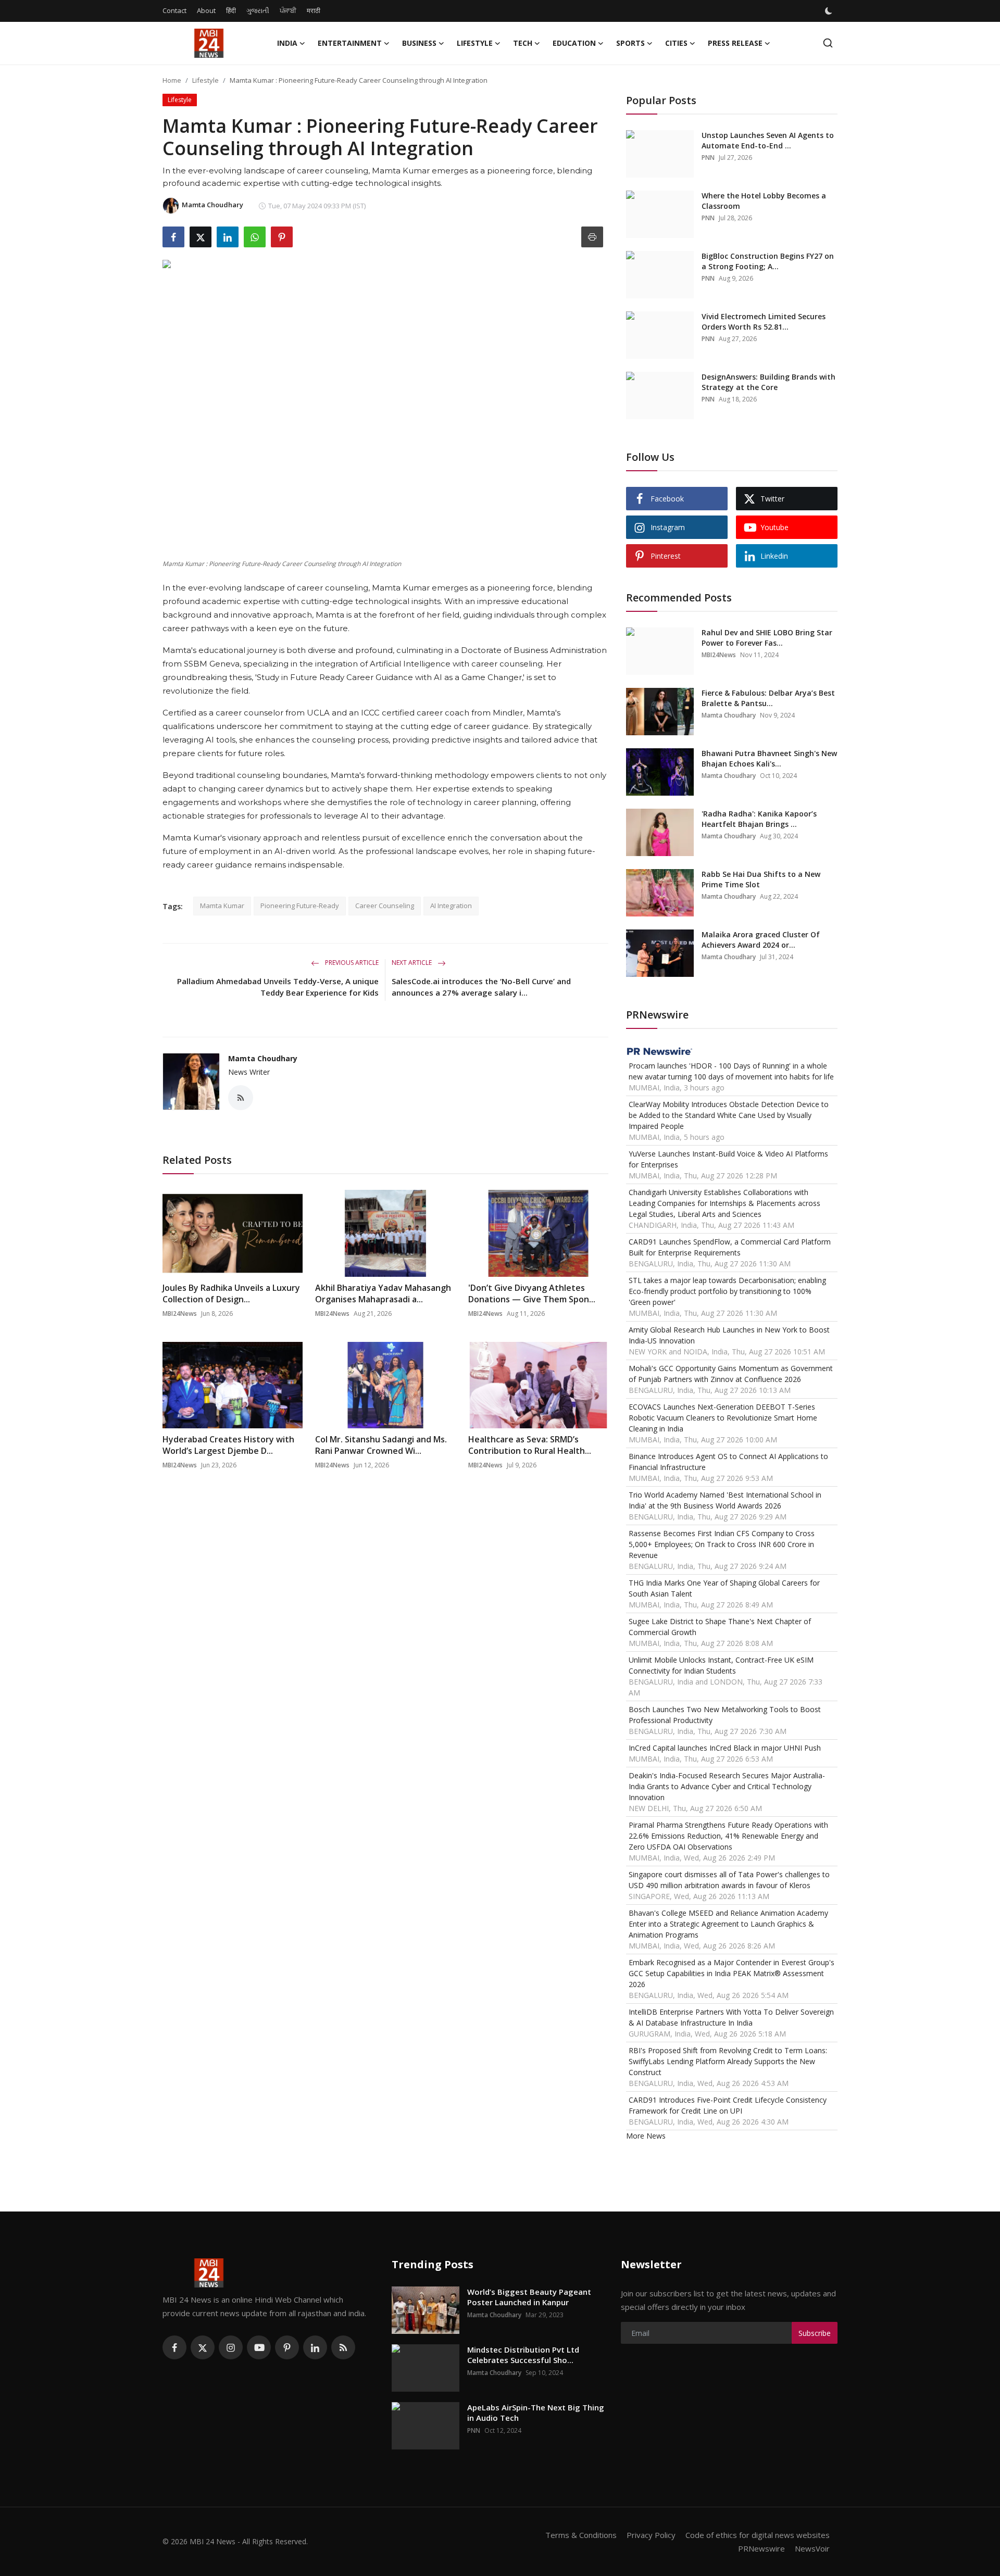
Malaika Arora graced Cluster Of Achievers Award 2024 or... (761, 940)
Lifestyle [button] (475, 43)
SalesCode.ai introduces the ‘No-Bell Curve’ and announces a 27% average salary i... (481, 987)
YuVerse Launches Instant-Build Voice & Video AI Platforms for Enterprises (728, 1159)
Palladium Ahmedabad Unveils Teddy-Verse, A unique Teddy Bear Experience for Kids (278, 987)
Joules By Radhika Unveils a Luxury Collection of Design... (231, 1293)
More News (646, 2136)
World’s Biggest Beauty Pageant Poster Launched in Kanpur (529, 2297)
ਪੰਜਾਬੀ (288, 10)
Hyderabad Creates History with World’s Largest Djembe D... (228, 1445)
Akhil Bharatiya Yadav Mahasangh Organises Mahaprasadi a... (383, 1293)
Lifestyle (205, 80)
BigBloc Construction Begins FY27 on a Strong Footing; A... (768, 261)
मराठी (314, 10)
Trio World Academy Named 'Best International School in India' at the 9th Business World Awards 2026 (725, 1500)
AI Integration (451, 906)
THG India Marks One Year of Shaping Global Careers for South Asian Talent (724, 1588)
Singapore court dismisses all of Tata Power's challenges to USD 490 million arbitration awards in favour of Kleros (729, 1880)
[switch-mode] (830, 11)
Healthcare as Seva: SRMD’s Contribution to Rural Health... (530, 1445)
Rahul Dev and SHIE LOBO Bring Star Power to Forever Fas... (767, 638)
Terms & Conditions (581, 2535)
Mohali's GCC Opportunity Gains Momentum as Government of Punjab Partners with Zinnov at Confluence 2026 (731, 1374)
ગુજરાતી (258, 10)
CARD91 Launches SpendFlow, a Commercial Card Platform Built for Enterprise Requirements (730, 1247)
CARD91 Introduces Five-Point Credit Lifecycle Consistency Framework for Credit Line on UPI (728, 2105)
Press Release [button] (735, 43)
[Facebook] (174, 2347)
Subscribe (815, 2333)
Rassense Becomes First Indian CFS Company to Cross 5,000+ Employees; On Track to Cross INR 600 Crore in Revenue (722, 1544)
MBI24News (180, 1314)
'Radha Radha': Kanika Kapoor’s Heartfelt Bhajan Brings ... (759, 819)
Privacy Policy (651, 2535)
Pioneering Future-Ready (300, 906)
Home (172, 80)
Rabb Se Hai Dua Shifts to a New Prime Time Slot (761, 879)
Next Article (413, 963)
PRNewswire (761, 2548)
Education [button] (574, 43)
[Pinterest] (287, 2347)
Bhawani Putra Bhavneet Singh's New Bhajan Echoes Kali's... (769, 758)
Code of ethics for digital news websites (758, 2535)
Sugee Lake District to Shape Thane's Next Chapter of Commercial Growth (720, 1627)
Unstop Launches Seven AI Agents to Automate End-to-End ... (768, 140)
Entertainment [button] (350, 43)
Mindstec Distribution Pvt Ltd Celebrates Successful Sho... (523, 2355)
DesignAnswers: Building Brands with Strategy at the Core (768, 382)
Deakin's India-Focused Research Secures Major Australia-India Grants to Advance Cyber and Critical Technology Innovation (727, 1786)
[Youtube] (259, 2347)
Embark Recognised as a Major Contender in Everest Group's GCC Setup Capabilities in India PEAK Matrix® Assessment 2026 (732, 1973)
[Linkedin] (315, 2347)
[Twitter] (203, 2347)
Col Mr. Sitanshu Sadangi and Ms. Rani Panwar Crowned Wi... (381, 1445)
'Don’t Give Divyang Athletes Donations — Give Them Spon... (532, 1293)
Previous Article (351, 963)
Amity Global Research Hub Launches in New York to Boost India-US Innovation (729, 1335)
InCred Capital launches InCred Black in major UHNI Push (725, 1748)
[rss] (343, 2347)
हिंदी (231, 10)
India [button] (287, 43)
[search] (828, 43)
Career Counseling (385, 906)
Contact (174, 10)
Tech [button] (523, 43)
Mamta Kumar (222, 906)
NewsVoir (812, 2548)
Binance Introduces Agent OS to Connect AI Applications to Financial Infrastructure (728, 1462)
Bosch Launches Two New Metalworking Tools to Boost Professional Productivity (725, 1715)
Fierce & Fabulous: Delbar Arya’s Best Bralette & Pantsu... (768, 698)
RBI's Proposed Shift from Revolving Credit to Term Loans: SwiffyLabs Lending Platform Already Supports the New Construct (728, 2061)
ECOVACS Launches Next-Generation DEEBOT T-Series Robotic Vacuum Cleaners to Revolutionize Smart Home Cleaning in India (723, 1418)
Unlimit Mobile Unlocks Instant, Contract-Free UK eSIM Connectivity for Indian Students (721, 1665)
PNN (708, 158)
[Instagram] (231, 2347)
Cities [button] (676, 43)
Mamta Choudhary (263, 1058)
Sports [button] (630, 43)
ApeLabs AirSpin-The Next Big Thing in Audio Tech (536, 2412)
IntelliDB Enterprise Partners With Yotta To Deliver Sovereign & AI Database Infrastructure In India (731, 2017)
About (206, 10)
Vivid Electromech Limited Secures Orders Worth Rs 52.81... (764, 322)
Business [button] (419, 43)
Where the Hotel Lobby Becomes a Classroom (764, 201)
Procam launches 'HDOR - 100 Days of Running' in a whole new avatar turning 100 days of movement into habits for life (731, 1071)
